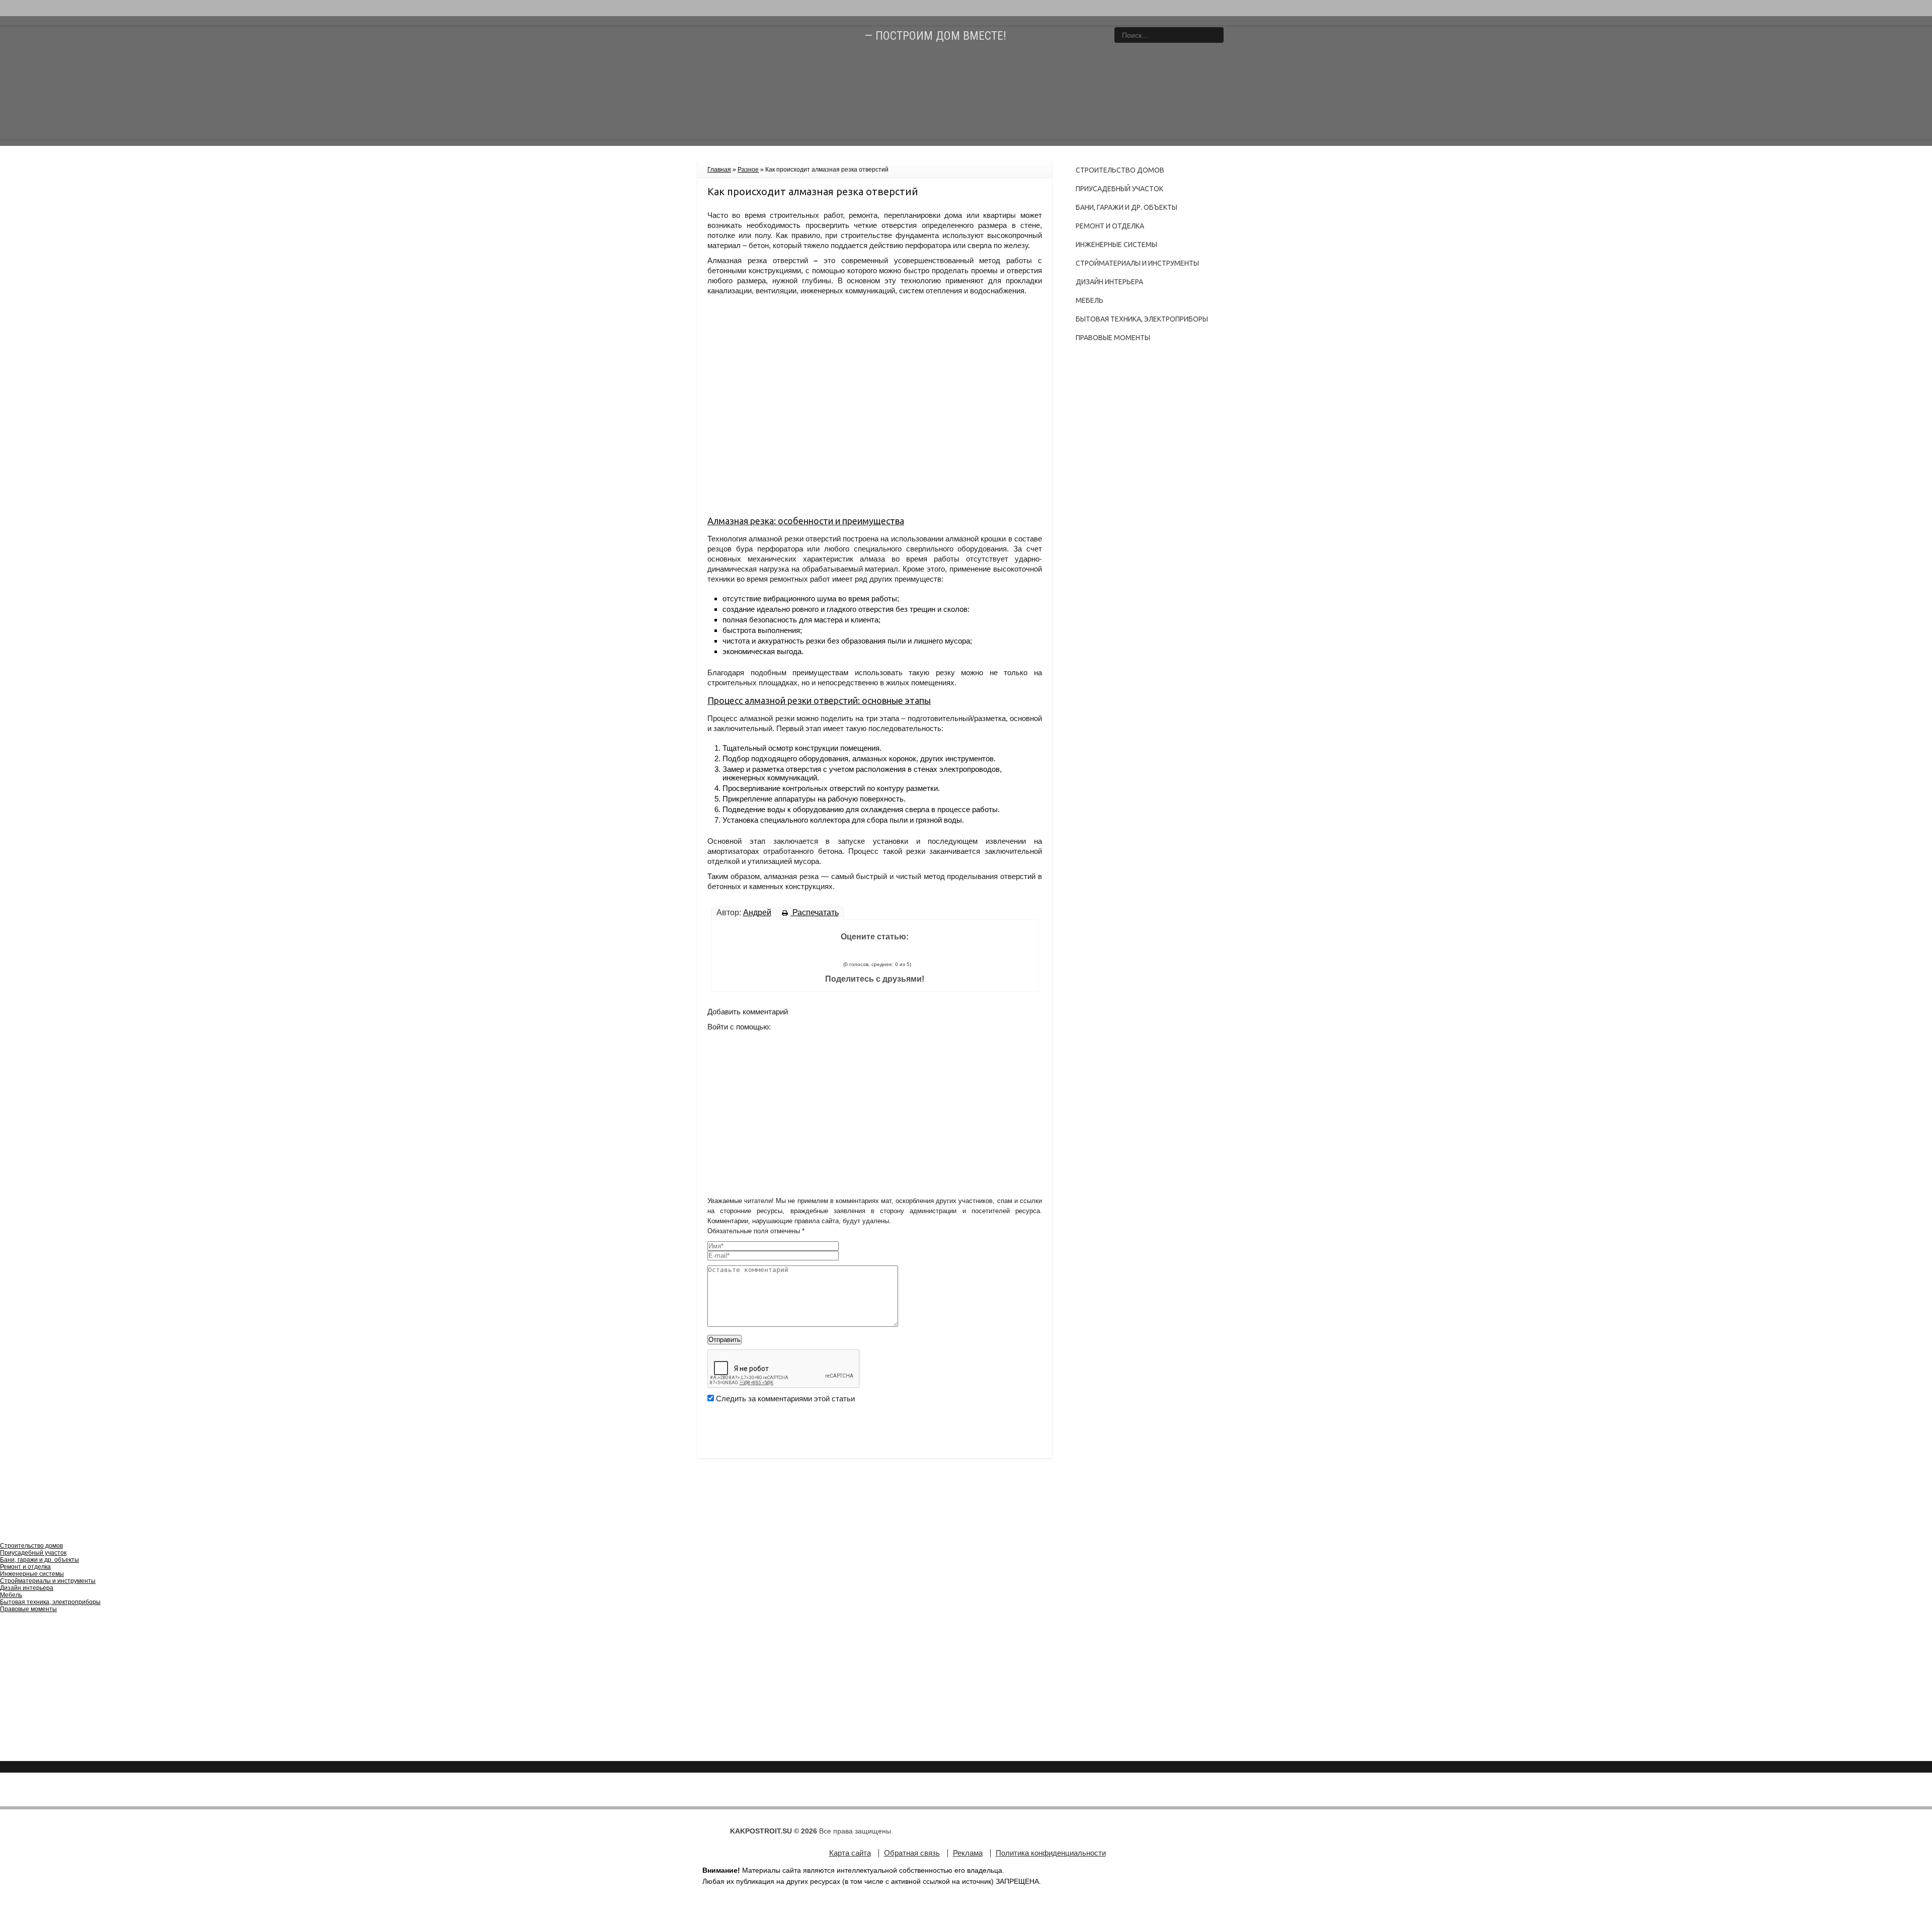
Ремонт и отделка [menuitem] (25, 1567)
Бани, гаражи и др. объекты (1126, 207)
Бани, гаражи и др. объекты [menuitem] (39, 1560)
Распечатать (815, 912)
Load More (875, 1425)
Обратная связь (912, 1853)
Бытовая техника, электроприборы (1142, 319)
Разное (748, 170)
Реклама (968, 1853)
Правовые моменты (1113, 338)
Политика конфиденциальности (1051, 1853)
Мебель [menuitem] (11, 1595)
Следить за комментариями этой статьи (785, 1399)
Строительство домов (1120, 170)
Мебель (1090, 300)
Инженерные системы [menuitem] (32, 1574)
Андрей (757, 912)
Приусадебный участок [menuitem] (33, 1553)
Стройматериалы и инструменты (1137, 263)
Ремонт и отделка (1110, 226)
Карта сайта (850, 1853)
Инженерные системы (1116, 245)
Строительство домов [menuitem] (31, 1546)
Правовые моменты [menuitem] (28, 1609)
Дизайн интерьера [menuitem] (27, 1588)
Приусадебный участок (1119, 189)
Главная (719, 170)
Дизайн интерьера (1109, 282)
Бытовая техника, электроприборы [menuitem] (50, 1602)
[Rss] (1224, 8)
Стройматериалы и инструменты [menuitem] (48, 1581)
